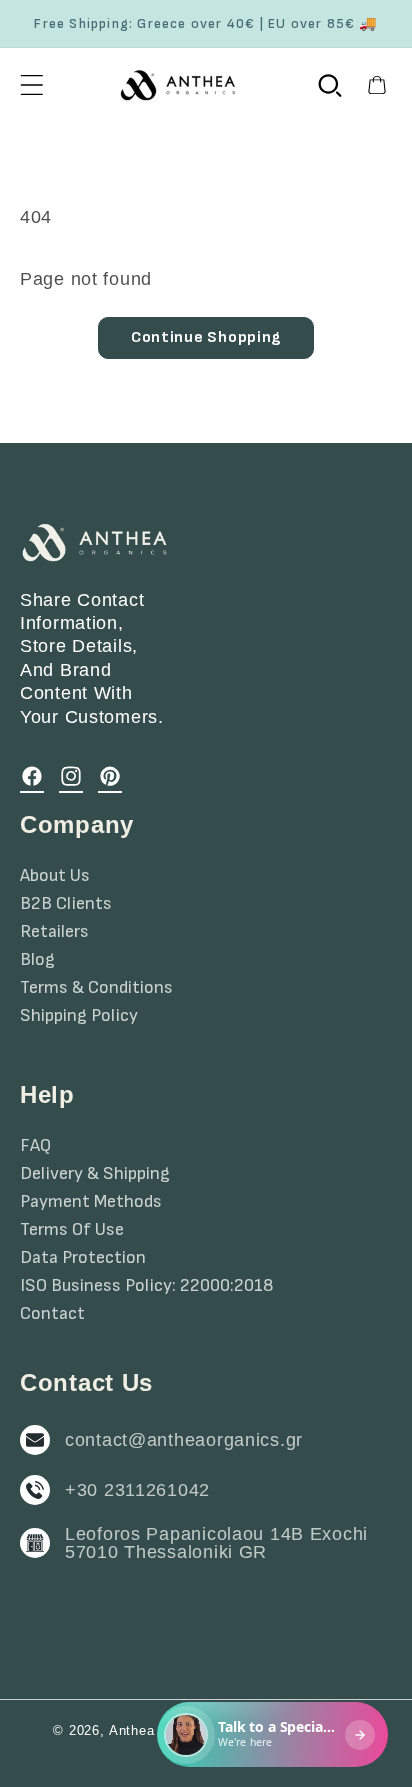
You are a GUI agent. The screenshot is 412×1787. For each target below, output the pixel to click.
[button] (32, 84)
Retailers (54, 932)
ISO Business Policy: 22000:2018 (147, 1286)
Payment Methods (91, 1202)
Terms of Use (72, 1230)
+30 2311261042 (137, 1490)
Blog (37, 960)
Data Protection (83, 1258)
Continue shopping (206, 337)
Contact (52, 1314)
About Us (55, 876)
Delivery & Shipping (95, 1174)
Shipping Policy (79, 1016)
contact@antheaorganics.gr (184, 1440)
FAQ (35, 1146)
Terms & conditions (96, 988)
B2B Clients (66, 904)
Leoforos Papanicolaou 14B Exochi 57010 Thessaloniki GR (216, 1543)
